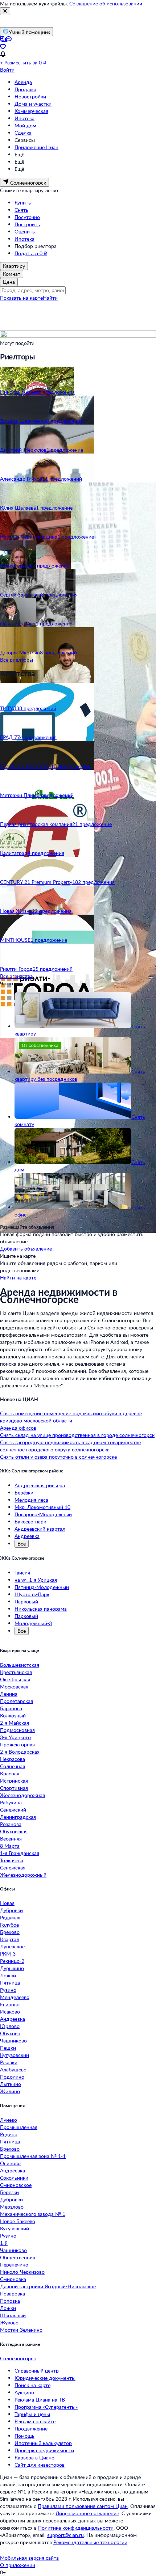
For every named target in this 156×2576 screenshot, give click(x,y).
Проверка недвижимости (44, 2450)
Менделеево (15, 1997)
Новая (7, 1903)
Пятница (10, 1983)
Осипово (10, 2163)
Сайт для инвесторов (40, 2465)
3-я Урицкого (15, 1737)
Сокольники (14, 2178)
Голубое (9, 1925)
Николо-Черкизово (22, 2272)
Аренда (23, 82)
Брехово (10, 1932)
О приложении (18, 2565)
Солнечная (13, 1766)
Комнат (12, 274)
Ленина (9, 1694)
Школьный (13, 2315)
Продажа (25, 89)
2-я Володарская (20, 1752)
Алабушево (13, 2069)
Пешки (8, 2048)
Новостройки (30, 96)
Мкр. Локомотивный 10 (42, 1507)
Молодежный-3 (33, 1623)
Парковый (26, 1601)
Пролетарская (17, 1701)
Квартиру (14, 266)
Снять (21, 210)
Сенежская (13, 1867)
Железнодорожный (23, 1875)
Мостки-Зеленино (21, 2330)
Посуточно (27, 217)
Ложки (8, 1975)
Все (22, 1544)
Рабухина (11, 1802)
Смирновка (13, 2279)
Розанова (11, 1824)
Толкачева (12, 1860)
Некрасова (13, 1759)
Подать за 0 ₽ (31, 253)
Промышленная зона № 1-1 (33, 2156)
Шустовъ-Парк (32, 1594)
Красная (10, 1773)
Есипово (10, 2004)
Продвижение (31, 2429)
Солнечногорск (18, 2358)
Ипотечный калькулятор (43, 2443)
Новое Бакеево (18, 2221)
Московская (14, 1687)
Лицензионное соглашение (87, 2513)
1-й (4, 2243)
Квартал (10, 1939)
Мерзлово (12, 2207)
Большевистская (20, 1665)
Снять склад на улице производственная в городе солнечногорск (77, 1435)
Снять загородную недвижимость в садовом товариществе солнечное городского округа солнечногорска (70, 1446)
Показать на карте (21, 298)
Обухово (10, 2033)
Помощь (24, 2436)
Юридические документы (45, 2378)
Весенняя (11, 1839)
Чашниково (13, 2040)
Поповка (10, 2301)
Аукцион (24, 2392)
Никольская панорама (41, 1609)
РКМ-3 (8, 1954)
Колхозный (13, 1715)
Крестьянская (16, 1672)
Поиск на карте (32, 2385)
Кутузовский (15, 2055)
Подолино (12, 2077)
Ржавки (9, 2062)
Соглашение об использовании (106, 3)
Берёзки (24, 1493)
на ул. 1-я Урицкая (36, 1580)
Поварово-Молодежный (43, 1514)
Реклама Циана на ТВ (40, 2400)
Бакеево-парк (30, 1521)
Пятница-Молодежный (42, 1587)
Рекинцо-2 (12, 1961)
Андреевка (27, 1536)
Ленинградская (18, 1817)
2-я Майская (15, 1723)
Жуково (9, 2322)
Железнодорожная (22, 1795)
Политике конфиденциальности (76, 2528)
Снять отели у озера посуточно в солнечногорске (58, 1457)
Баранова (11, 1708)
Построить (27, 224)
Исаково (10, 2012)
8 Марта (10, 1846)
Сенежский (13, 1810)
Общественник (18, 2257)
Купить (23, 203)
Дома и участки (33, 104)
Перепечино (14, 2265)
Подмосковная (17, 1730)
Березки (9, 2192)
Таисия (22, 1572)
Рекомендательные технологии (90, 2542)
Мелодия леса (31, 1500)
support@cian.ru (65, 2535)
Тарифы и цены (32, 2414)
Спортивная (14, 1788)
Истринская (14, 1781)
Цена (9, 282)
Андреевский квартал (40, 1529)
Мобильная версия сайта (29, 2558)
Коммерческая (31, 111)
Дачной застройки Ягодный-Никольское (48, 2286)
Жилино (10, 2091)
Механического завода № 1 (33, 2214)
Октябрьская (15, 1679)
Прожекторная (17, 1744)
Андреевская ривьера (40, 1485)
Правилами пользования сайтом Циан (83, 2506)
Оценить (25, 231)
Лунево (9, 2120)
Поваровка (13, 2293)
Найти (50, 298)
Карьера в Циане (34, 2457)
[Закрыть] (5, 11)
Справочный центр (37, 2371)
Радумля (10, 1917)
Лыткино (11, 2084)
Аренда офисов (18, 1428)
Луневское (12, 1946)
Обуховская (14, 1831)
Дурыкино (12, 1968)
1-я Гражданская (20, 1853)
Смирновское (16, 2185)
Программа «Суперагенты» (46, 2407)
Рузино (8, 1990)
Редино (9, 2134)
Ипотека (24, 118)
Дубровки (11, 1910)
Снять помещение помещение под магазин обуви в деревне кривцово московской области (71, 1417)
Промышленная (19, 2127)
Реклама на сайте (35, 2421)
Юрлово (10, 2026)
